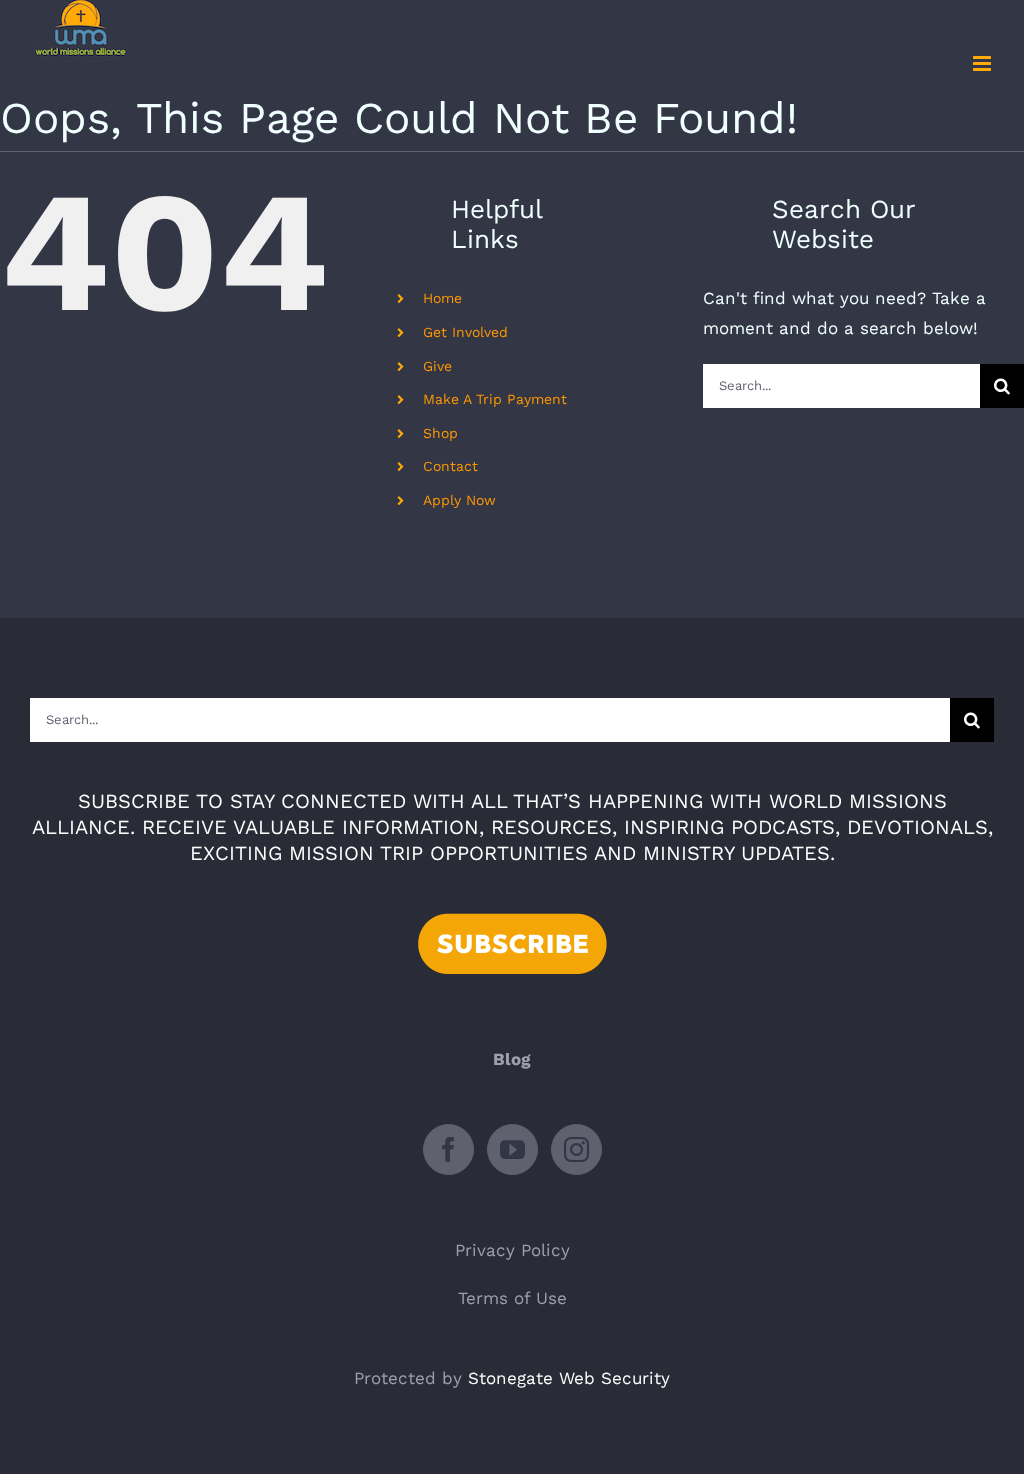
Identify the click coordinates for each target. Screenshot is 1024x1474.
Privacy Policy (512, 1250)
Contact (450, 466)
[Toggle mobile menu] (983, 63)
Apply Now (459, 500)
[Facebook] (448, 1149)
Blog (512, 1059)
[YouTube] (512, 1149)
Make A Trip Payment (495, 399)
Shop (440, 433)
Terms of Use (512, 1298)
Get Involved (465, 332)
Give (437, 366)
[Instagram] (576, 1149)
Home (442, 298)
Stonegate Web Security (569, 1378)
